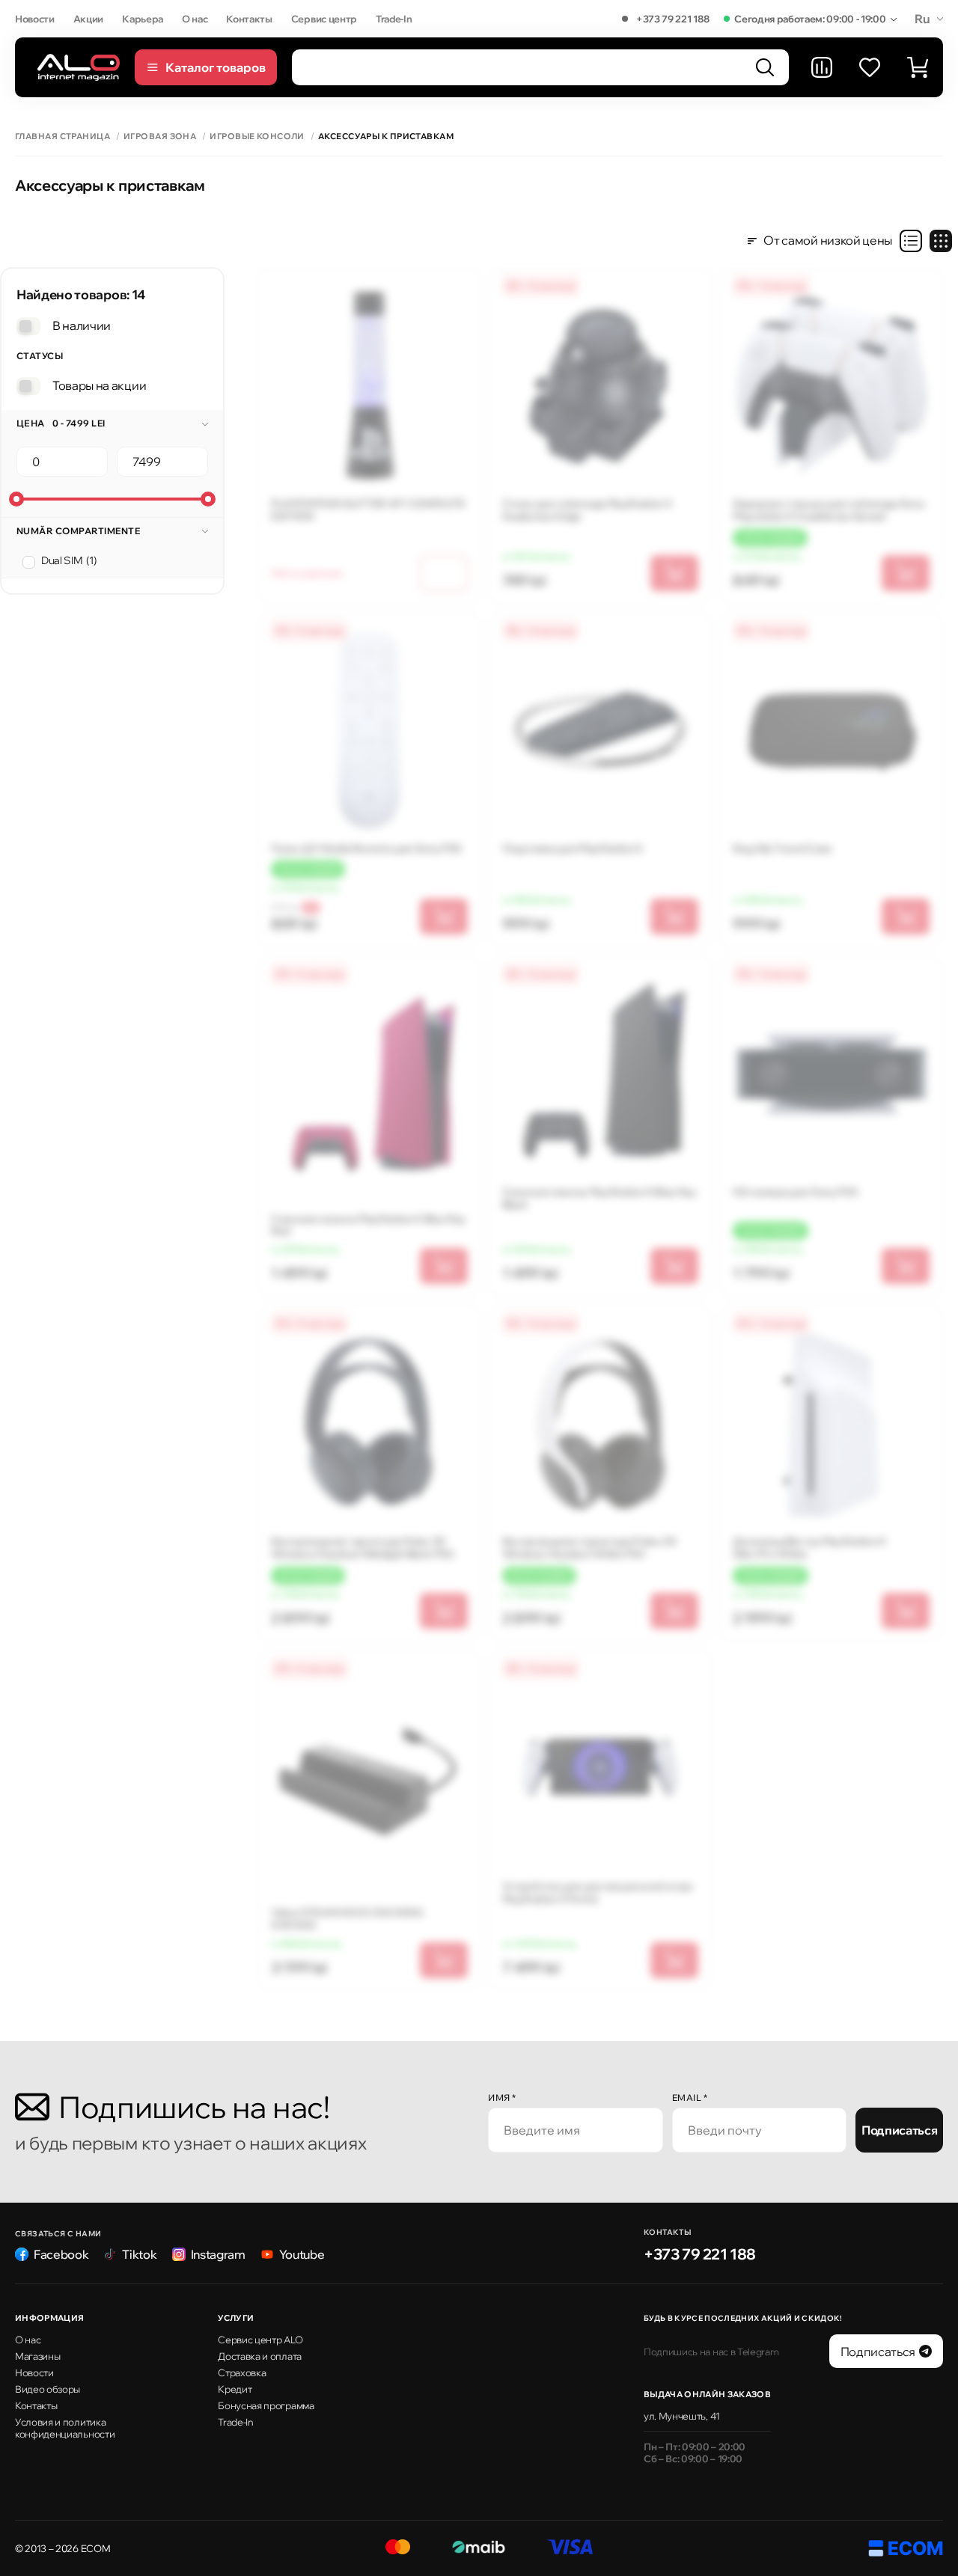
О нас (195, 19)
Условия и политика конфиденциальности (65, 2428)
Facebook (61, 2254)
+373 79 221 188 (672, 19)
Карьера (143, 19)
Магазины (37, 2356)
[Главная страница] (79, 67)
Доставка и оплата (260, 2356)
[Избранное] (870, 67)
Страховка (242, 2372)
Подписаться (899, 2130)
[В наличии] (28, 326)
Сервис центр (324, 19)
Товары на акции (99, 385)
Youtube (302, 2254)
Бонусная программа (266, 2405)
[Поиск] (765, 67)
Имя (502, 2098)
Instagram (218, 2254)
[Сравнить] (822, 67)
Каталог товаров (216, 67)
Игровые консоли (257, 137)
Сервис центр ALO (260, 2340)
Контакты (249, 19)
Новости (35, 19)
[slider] (16, 499)
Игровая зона (160, 137)
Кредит (235, 2389)
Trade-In (394, 19)
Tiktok (139, 2254)
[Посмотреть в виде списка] (911, 241)
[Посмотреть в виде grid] (941, 241)
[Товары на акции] (28, 386)
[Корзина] (918, 67)
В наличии (82, 325)
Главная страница (62, 137)
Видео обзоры (48, 2389)
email (690, 2098)
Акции (88, 19)
